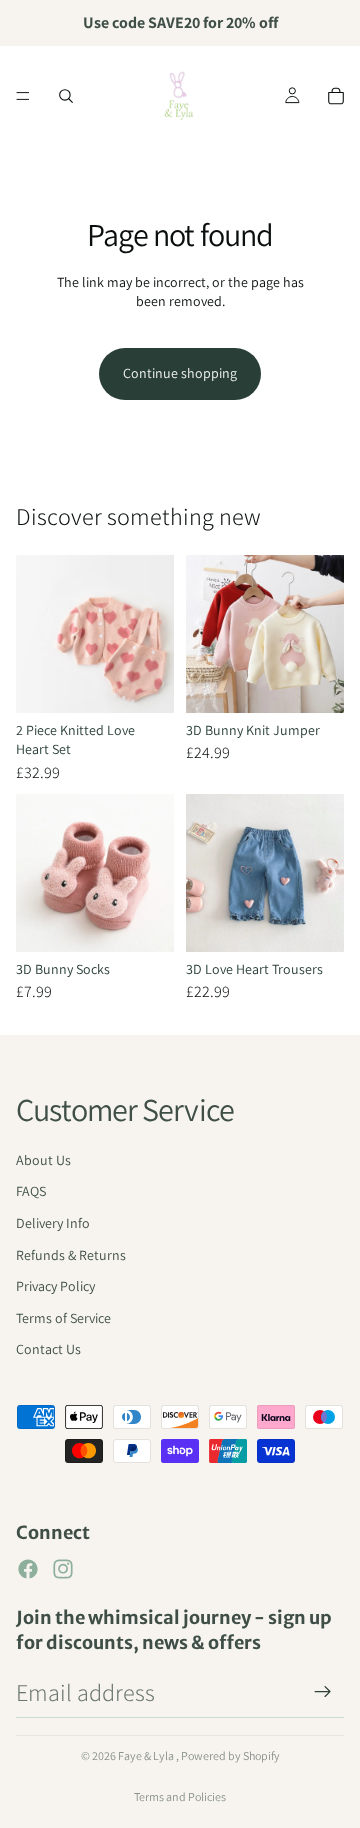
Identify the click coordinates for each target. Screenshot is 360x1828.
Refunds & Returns (71, 1255)
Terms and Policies (180, 1796)
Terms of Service (63, 1318)
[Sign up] (323, 1692)
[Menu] (23, 96)
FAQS (31, 1191)
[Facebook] (28, 1569)
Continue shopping (180, 373)
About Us (43, 1160)
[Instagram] (63, 1569)
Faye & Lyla (147, 1755)
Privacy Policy (55, 1286)
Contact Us (48, 1349)
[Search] (66, 96)
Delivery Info (53, 1223)
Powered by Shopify (230, 1755)
